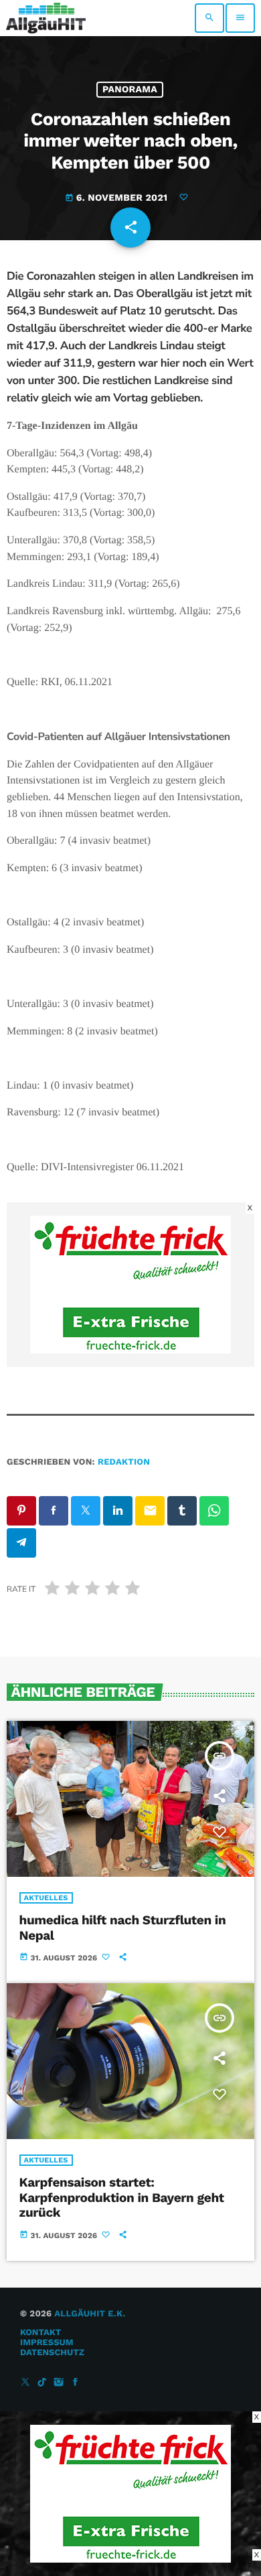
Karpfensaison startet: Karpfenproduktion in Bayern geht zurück (122, 2198)
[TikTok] (42, 2383)
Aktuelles (46, 1898)
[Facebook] (76, 2383)
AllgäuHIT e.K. (90, 2314)
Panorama (130, 90)
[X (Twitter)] (25, 2383)
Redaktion (124, 1462)
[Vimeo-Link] (46, 18)
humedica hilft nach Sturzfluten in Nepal (123, 1928)
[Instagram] (59, 2383)
